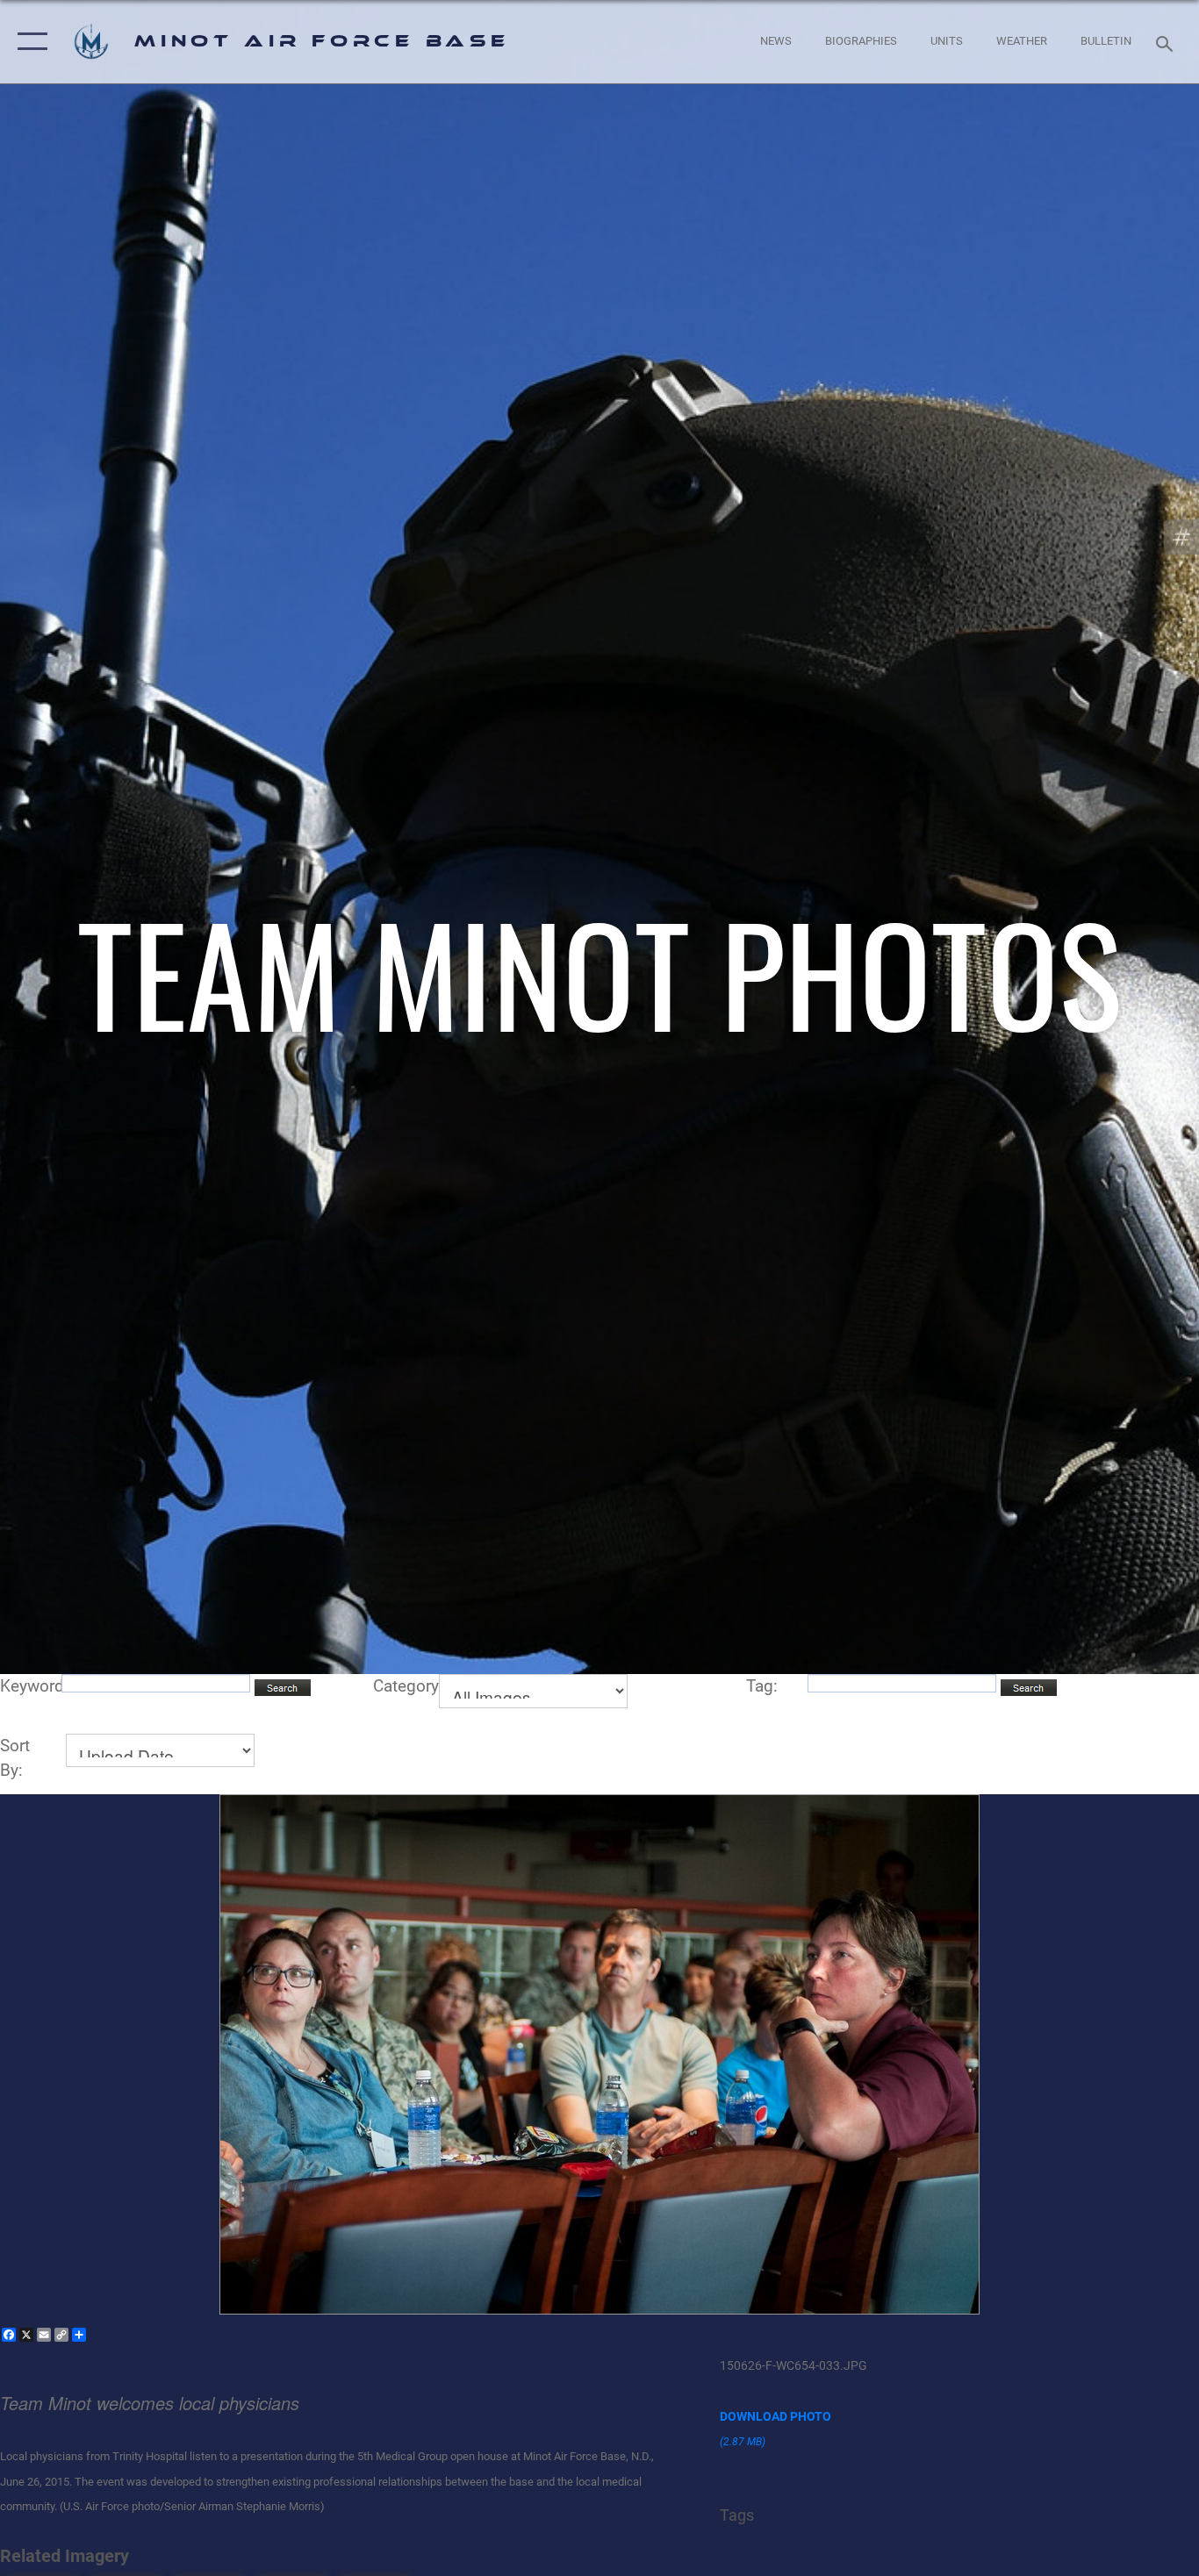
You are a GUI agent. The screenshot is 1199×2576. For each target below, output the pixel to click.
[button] (29, 42)
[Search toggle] (1167, 42)
